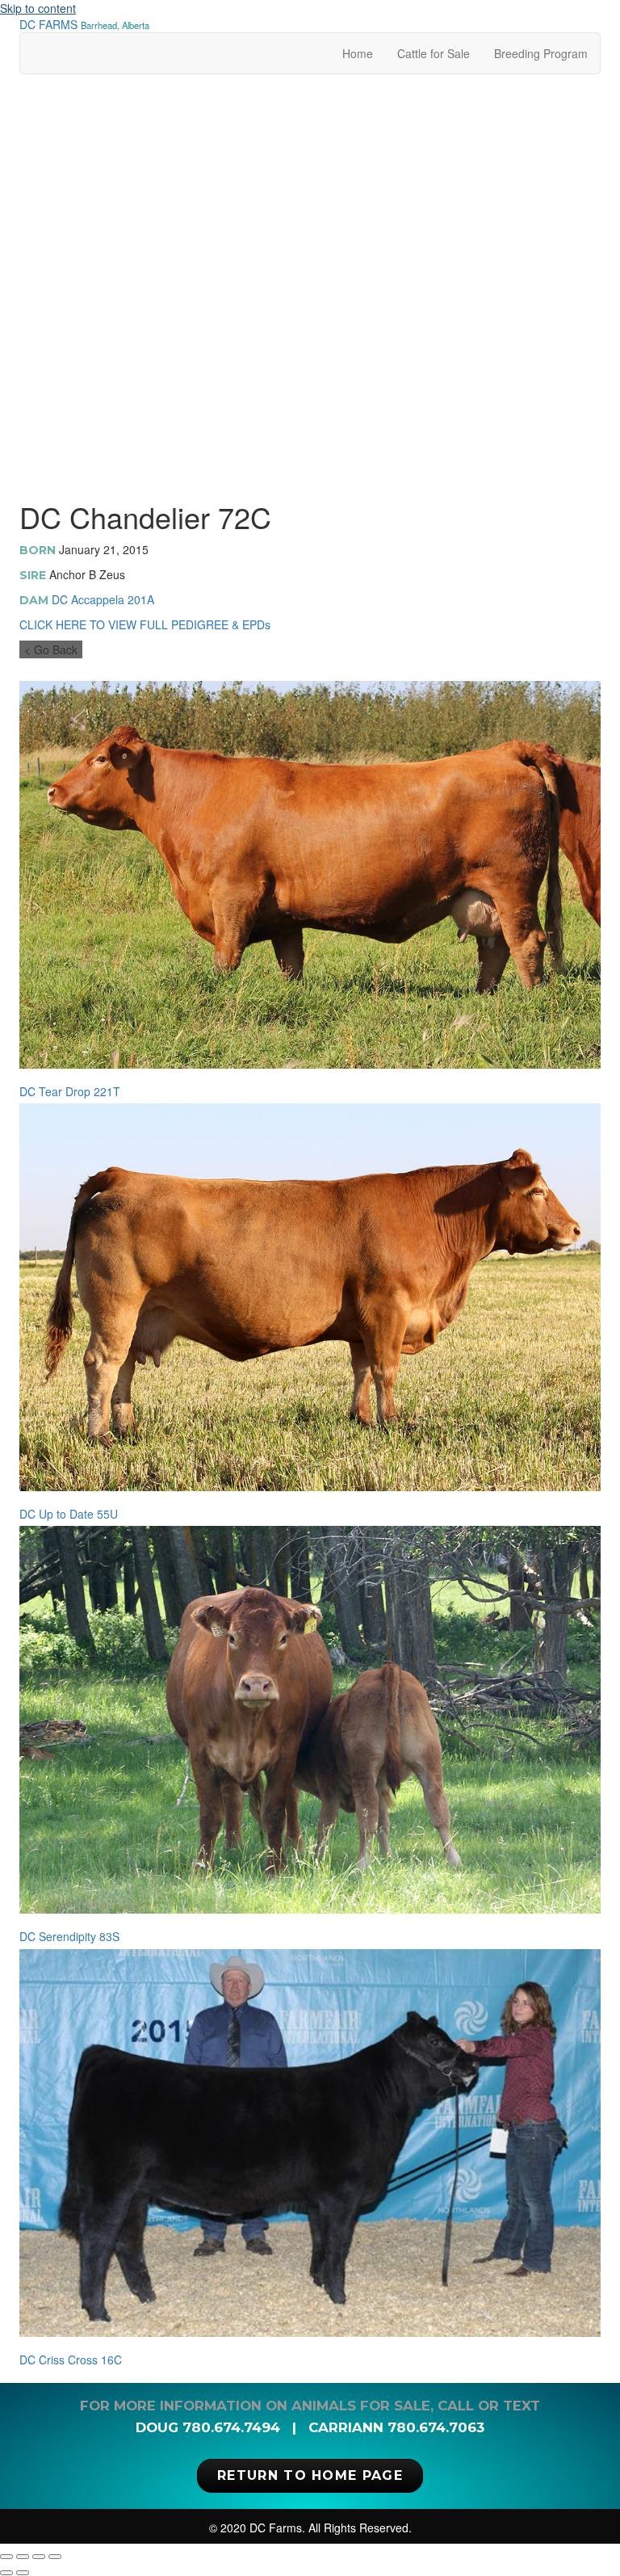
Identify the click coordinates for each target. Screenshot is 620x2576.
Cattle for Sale (434, 53)
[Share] (39, 2557)
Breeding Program (541, 53)
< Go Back (51, 649)
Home (358, 53)
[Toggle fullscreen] (23, 2557)
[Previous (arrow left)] (6, 2573)
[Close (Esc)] (55, 2557)
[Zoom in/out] (6, 2557)
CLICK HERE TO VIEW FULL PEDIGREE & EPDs (145, 624)
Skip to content (38, 8)
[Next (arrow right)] (23, 2573)
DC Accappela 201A (103, 599)
